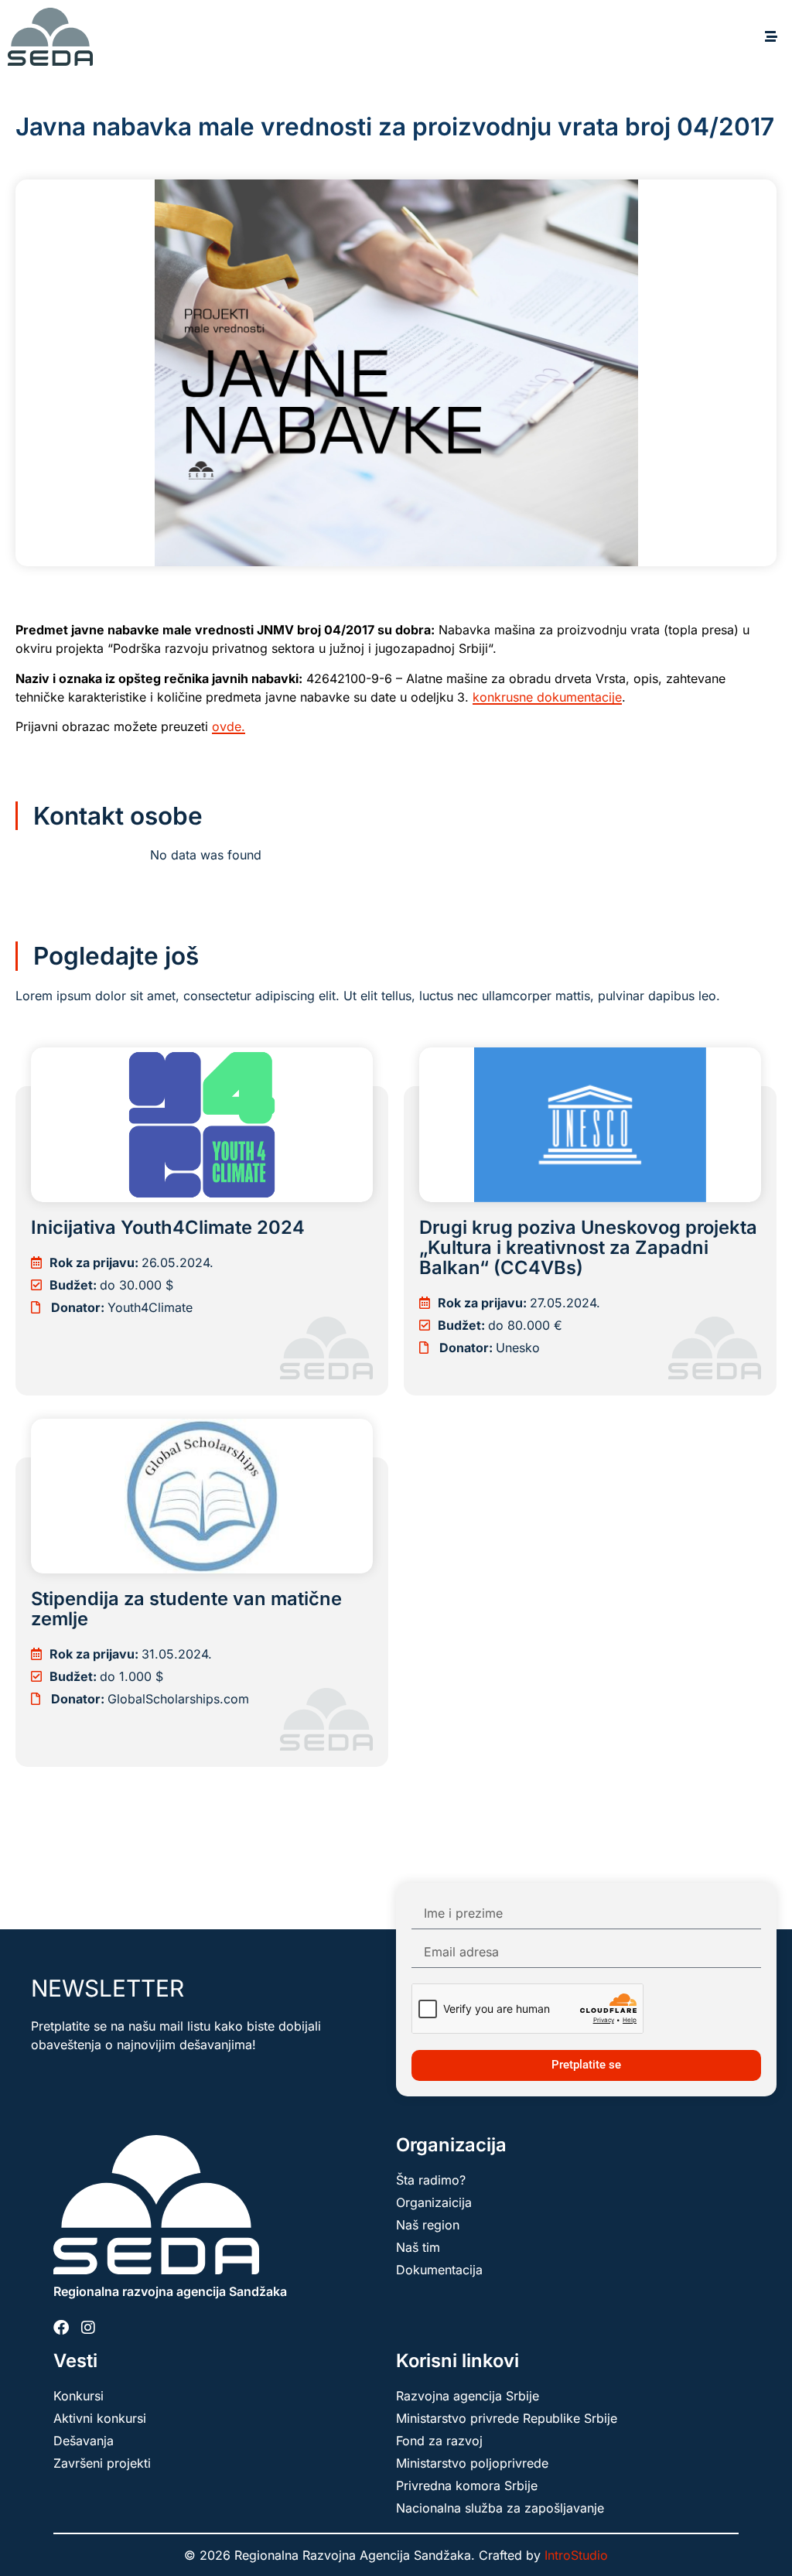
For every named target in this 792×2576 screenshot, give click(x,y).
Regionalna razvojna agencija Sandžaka (170, 2291)
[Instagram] (88, 2328)
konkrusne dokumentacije (547, 697)
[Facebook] (61, 2328)
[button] (771, 37)
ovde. (229, 726)
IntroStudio (576, 2555)
